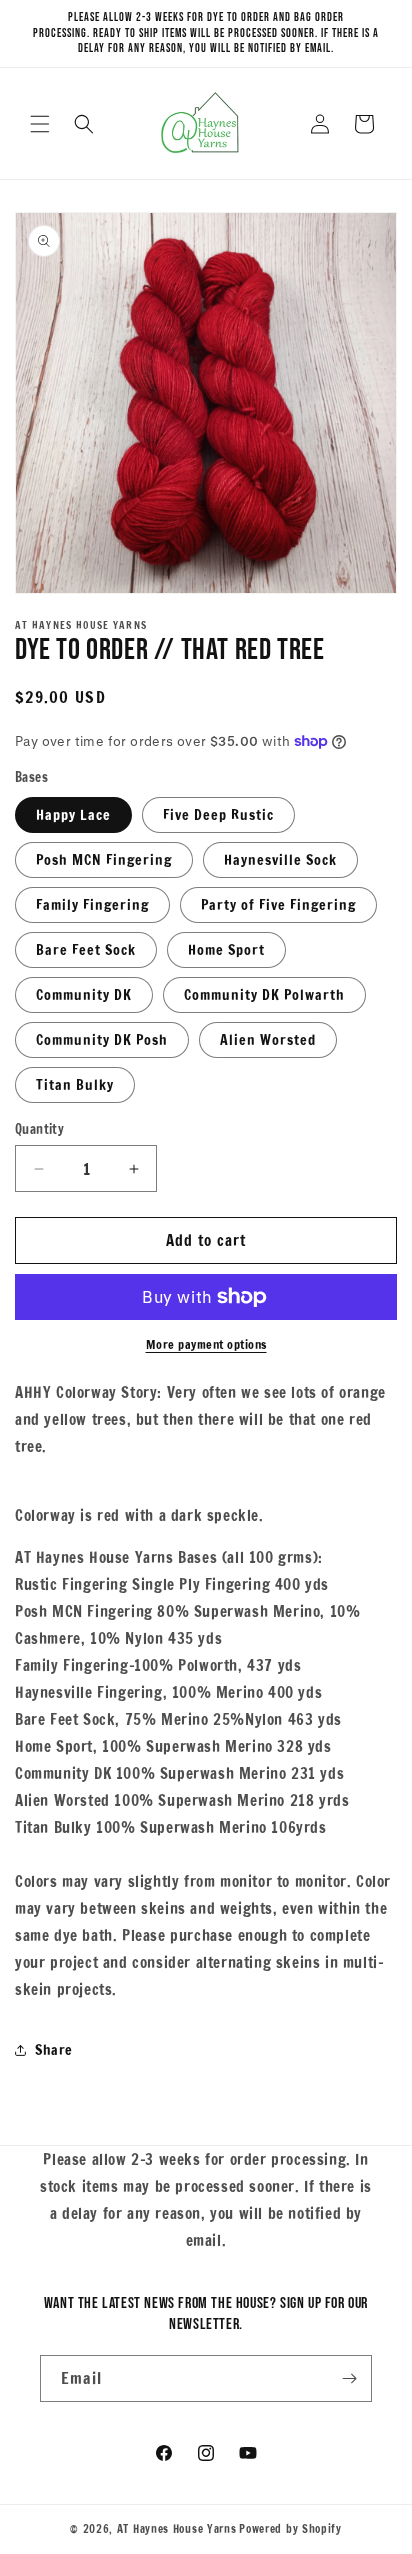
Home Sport (226, 950)
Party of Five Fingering (278, 905)
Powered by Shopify (290, 2529)
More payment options (206, 1344)
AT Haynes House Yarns (177, 2529)
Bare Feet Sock (86, 950)
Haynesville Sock (280, 860)
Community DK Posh (102, 1040)
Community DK (84, 995)
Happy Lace (73, 815)
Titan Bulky (75, 1085)
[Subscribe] (349, 2378)
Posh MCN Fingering (104, 860)
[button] (40, 124)
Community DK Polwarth (264, 995)
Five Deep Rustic (218, 815)
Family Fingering (92, 905)
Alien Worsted (268, 1040)
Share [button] (54, 2050)
